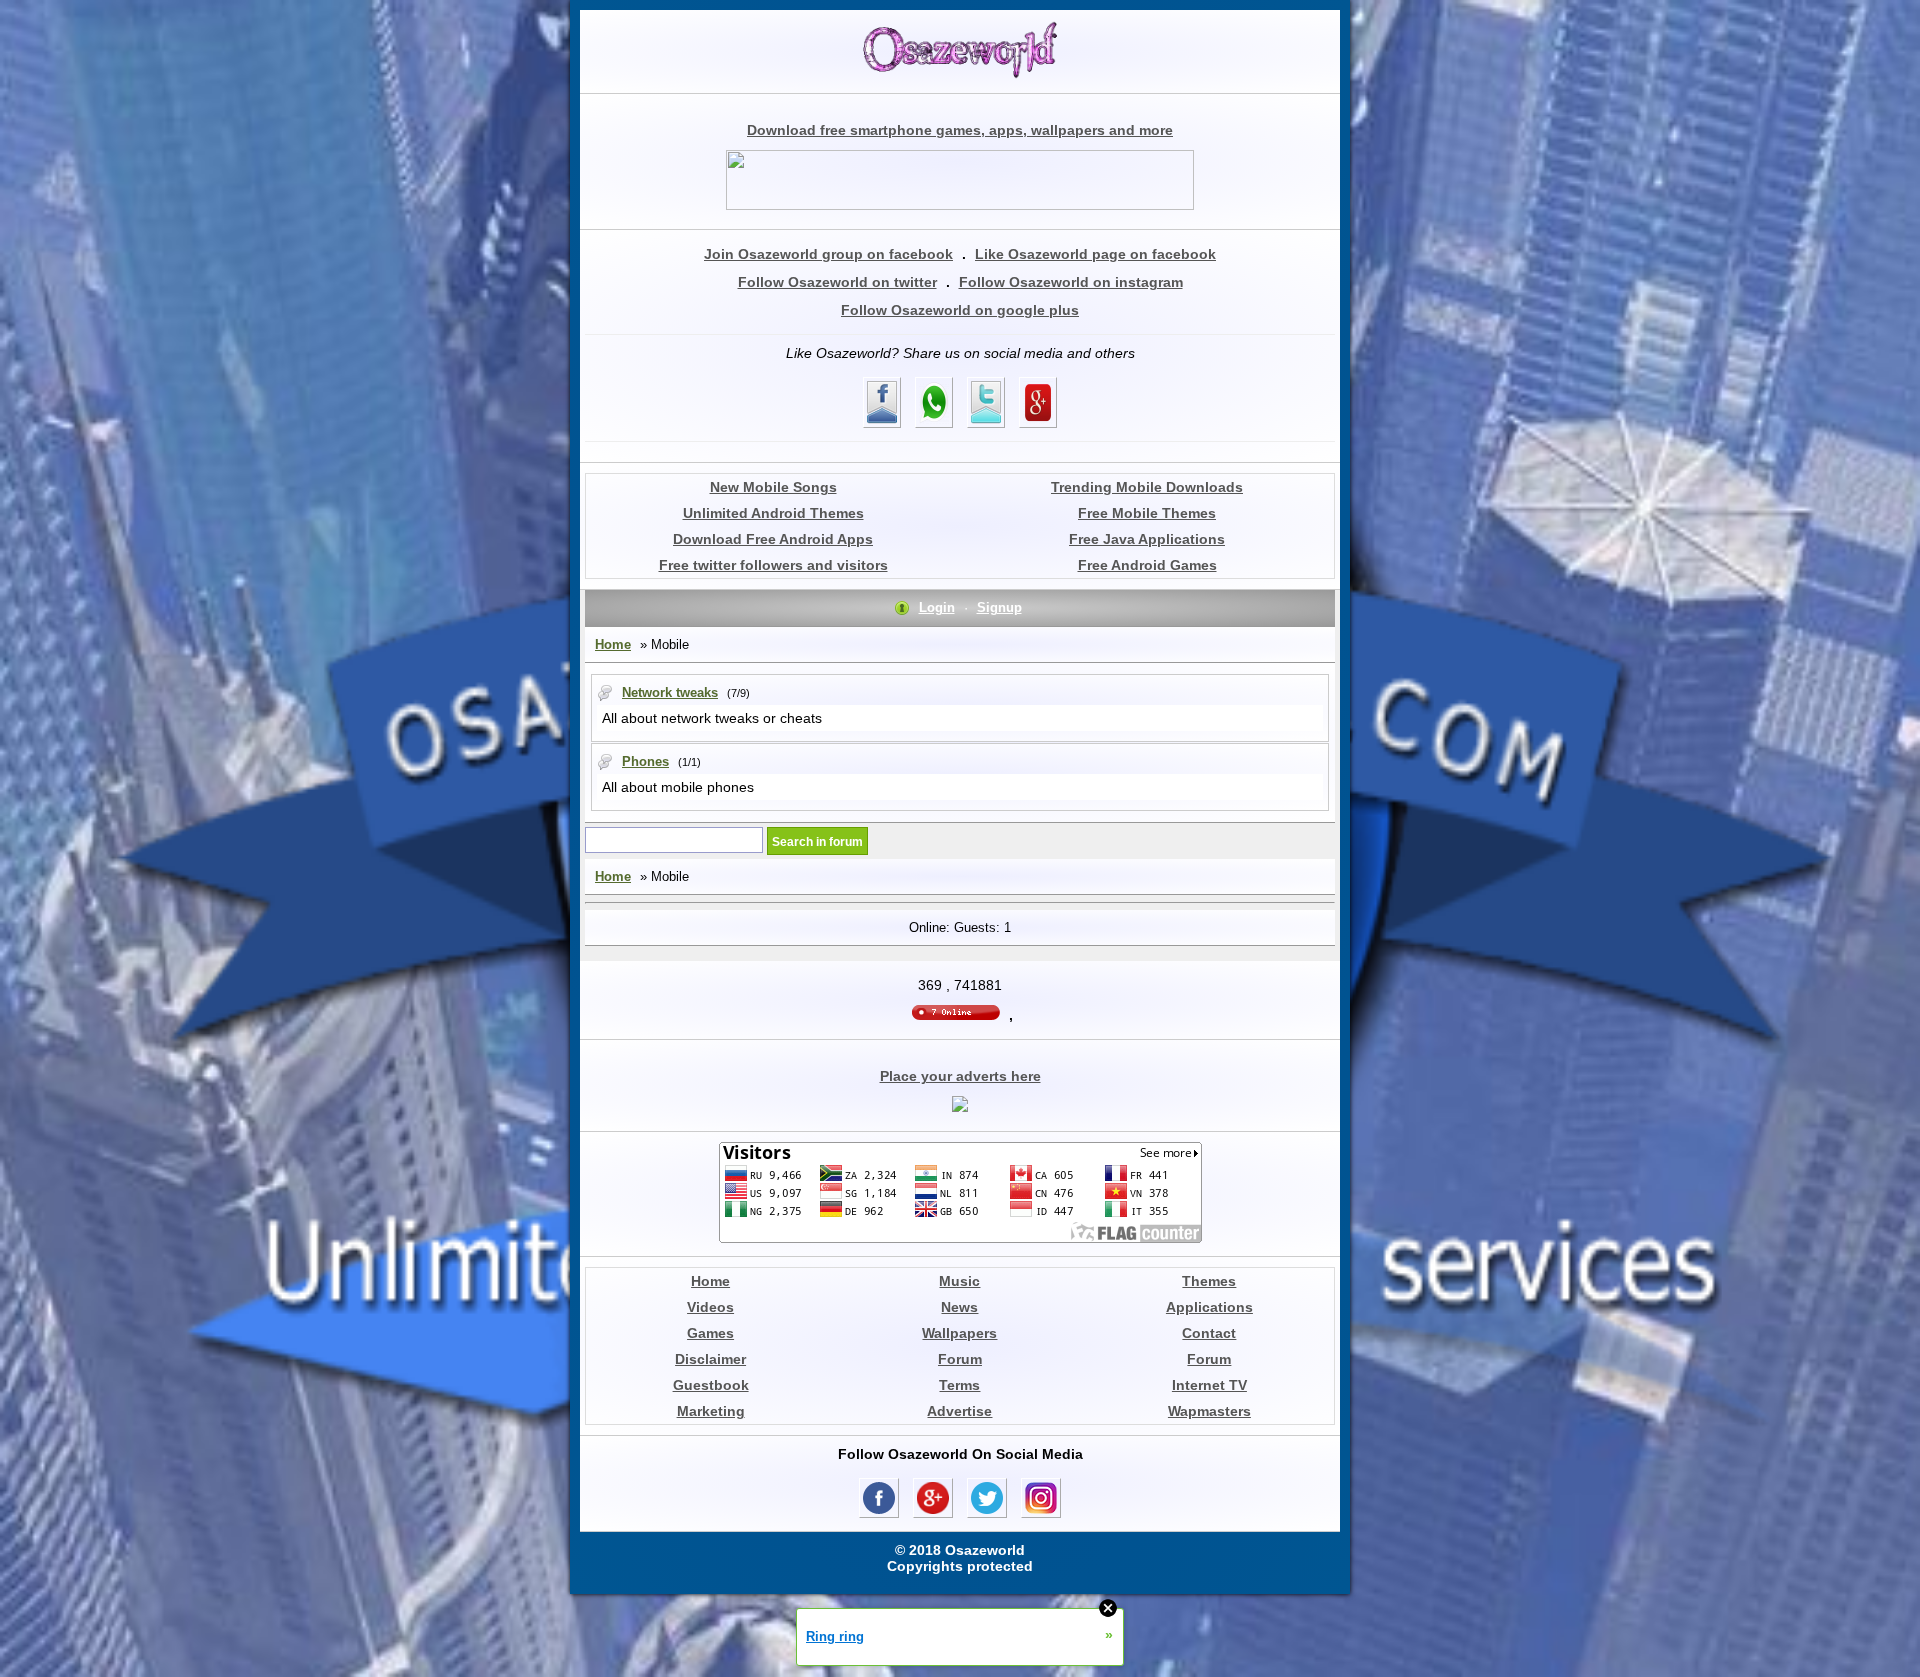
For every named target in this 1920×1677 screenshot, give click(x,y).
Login (937, 607)
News (959, 1307)
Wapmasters (1209, 1411)
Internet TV (1209, 1385)
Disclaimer (710, 1359)
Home (613, 644)
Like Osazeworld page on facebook (1095, 254)
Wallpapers (959, 1333)
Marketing (711, 1411)
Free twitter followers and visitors (773, 565)
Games (710, 1333)
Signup (999, 607)
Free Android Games (1147, 565)
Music (959, 1281)
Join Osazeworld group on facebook (828, 254)
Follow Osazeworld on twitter (837, 282)
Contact (1209, 1333)
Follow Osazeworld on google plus (960, 310)
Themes (1209, 1281)
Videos (710, 1307)
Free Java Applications (1147, 539)
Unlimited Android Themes (773, 513)
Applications (1209, 1307)
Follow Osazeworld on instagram (1071, 282)
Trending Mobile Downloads (1147, 487)
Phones (645, 761)
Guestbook (711, 1385)
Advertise (959, 1411)
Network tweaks (670, 692)
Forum (960, 1359)
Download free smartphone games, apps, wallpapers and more (960, 130)
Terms (959, 1385)
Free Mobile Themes (1147, 513)
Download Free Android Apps (773, 539)
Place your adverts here (960, 1076)
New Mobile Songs (773, 487)
